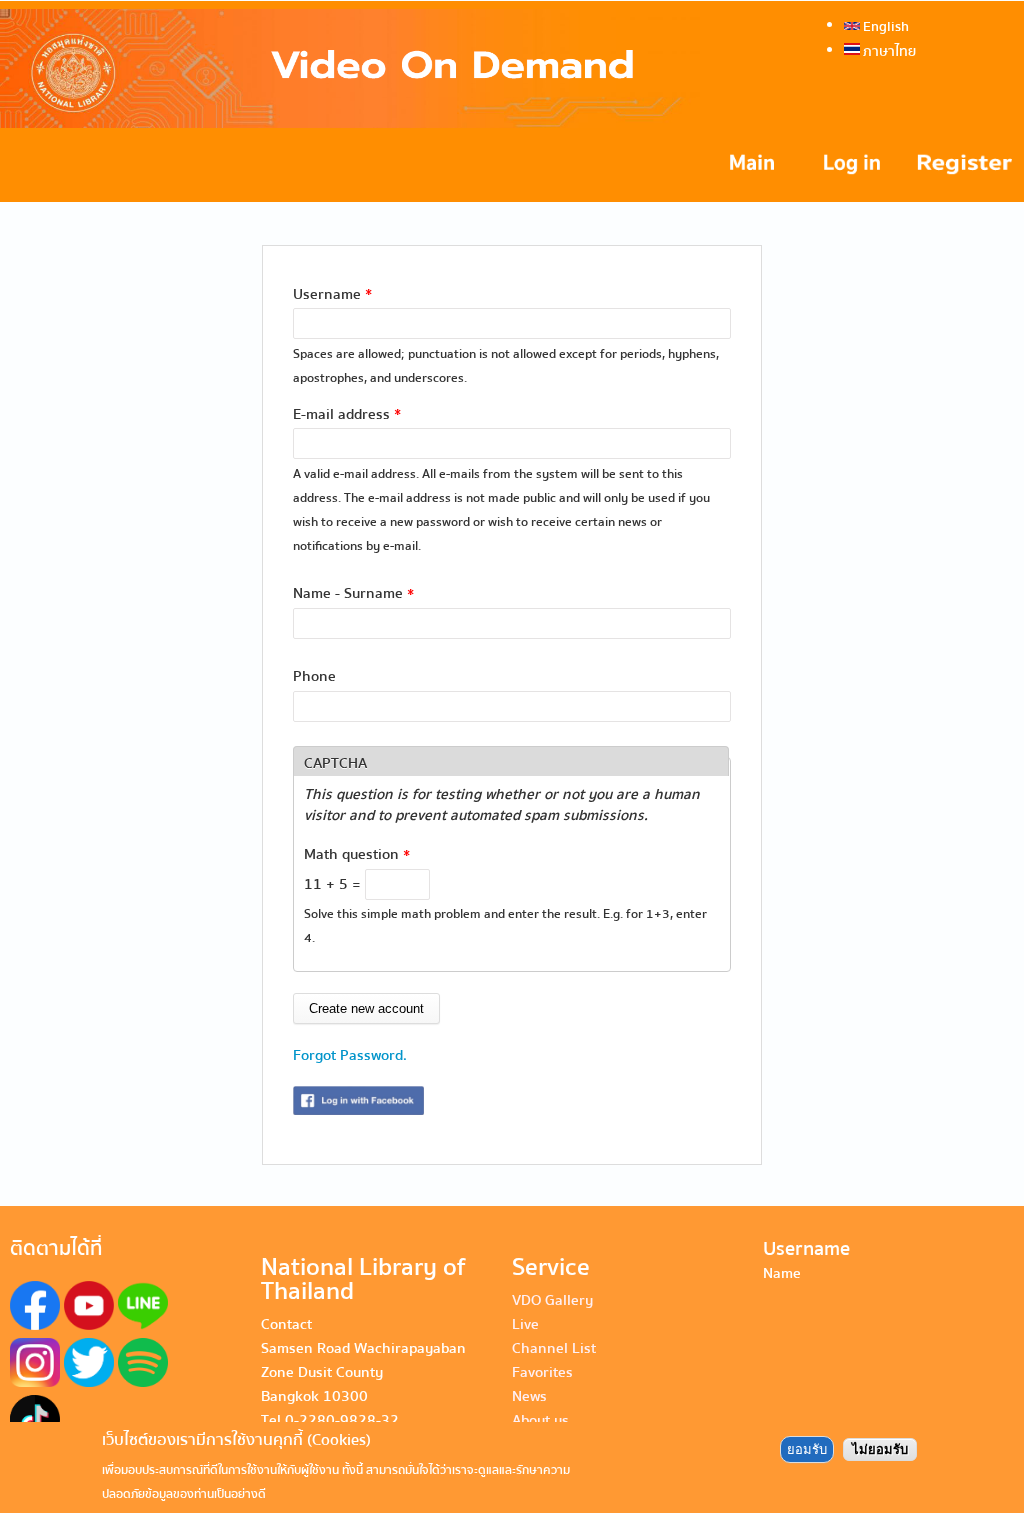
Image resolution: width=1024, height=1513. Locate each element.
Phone (314, 676)
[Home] (350, 68)
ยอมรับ (807, 1449)
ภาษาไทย (888, 51)
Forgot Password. (350, 1055)
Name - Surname (353, 593)
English (884, 26)
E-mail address (347, 414)
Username (332, 294)
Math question (357, 854)
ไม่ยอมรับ (880, 1449)
